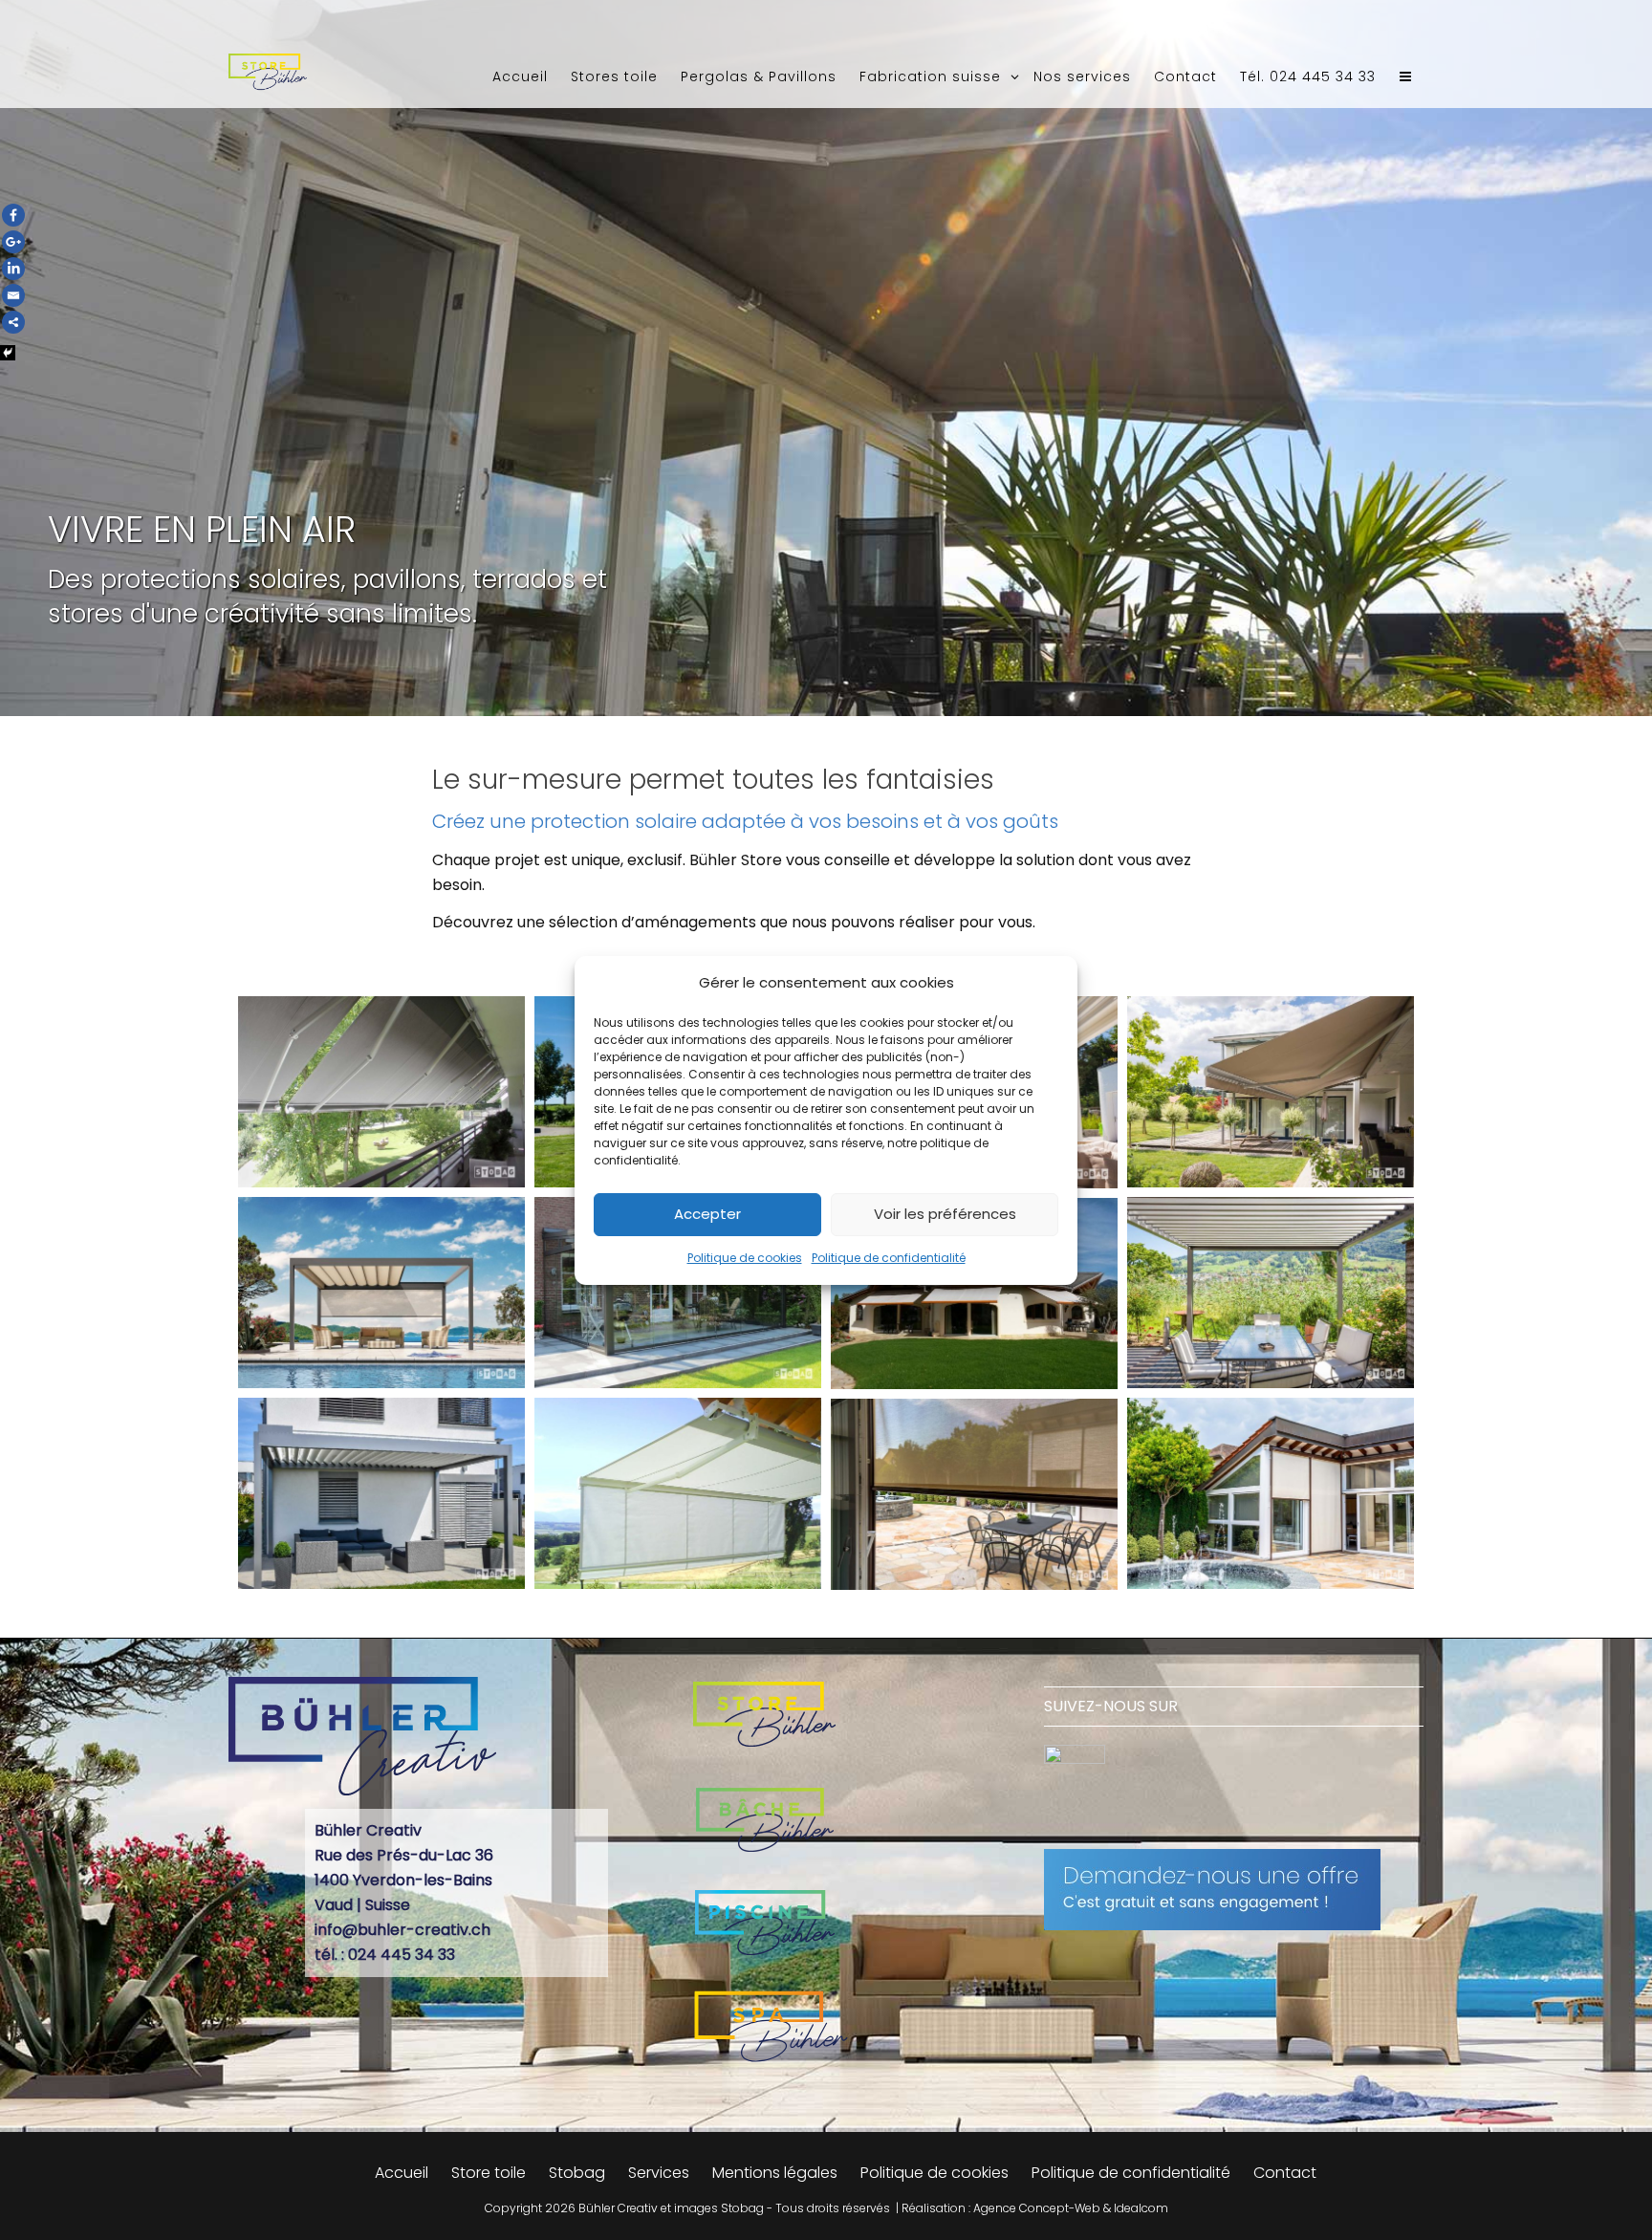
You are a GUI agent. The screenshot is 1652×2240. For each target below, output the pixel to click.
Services (659, 2173)
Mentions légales (775, 2173)
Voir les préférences (945, 1214)
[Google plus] (13, 242)
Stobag (577, 2173)
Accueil (520, 76)
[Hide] (8, 353)
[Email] (13, 295)
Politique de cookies (745, 1258)
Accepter (707, 1214)
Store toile (489, 2173)
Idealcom (1141, 2208)
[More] (13, 322)
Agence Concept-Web (1037, 2208)
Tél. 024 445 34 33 (1308, 76)
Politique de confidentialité (889, 1258)
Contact (1185, 76)
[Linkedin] (13, 269)
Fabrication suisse (933, 76)
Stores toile (614, 76)
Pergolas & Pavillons (759, 76)
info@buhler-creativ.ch (402, 1930)
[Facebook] (13, 215)
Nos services (1082, 76)
